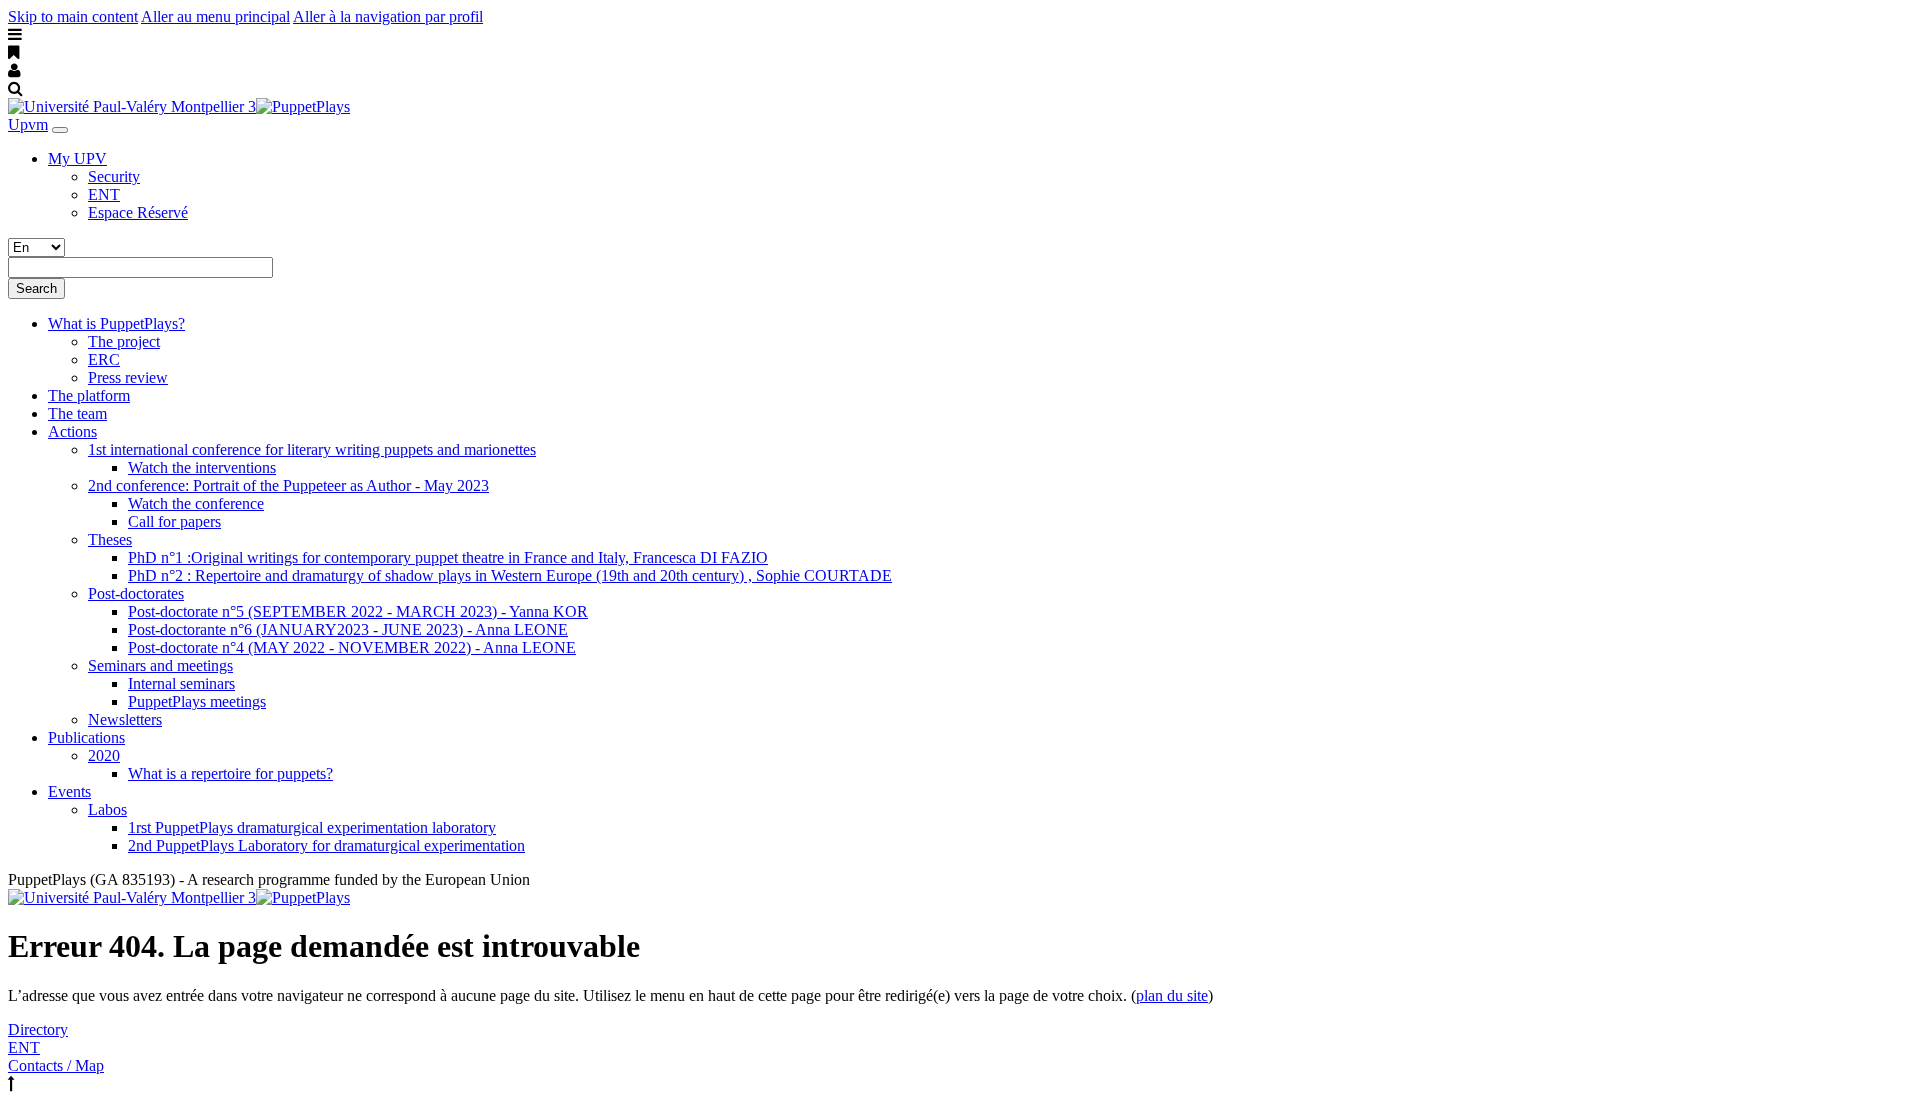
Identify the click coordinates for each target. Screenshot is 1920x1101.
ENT (104, 194)
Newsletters (125, 719)
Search (36, 288)
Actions (72, 431)
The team (77, 413)
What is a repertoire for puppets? (230, 773)
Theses (110, 539)
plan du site (1172, 995)
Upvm (28, 124)
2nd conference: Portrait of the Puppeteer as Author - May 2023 (288, 485)
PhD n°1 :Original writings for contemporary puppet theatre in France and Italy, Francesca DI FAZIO (448, 557)
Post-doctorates (136, 593)
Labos (107, 809)
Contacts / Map (56, 1065)
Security (114, 176)
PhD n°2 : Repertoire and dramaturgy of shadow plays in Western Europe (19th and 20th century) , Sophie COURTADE (510, 575)
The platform (89, 395)
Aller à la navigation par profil (388, 16)
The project (124, 341)
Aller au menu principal (215, 16)
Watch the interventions (202, 467)
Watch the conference (196, 503)
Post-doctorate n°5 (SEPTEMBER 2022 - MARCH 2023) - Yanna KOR (358, 611)
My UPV (77, 158)
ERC (104, 359)
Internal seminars (181, 683)
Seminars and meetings (160, 665)
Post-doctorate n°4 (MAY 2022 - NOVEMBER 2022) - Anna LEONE (352, 647)
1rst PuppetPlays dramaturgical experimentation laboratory (312, 827)
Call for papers (174, 521)
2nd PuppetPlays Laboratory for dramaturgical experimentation (326, 845)
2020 (104, 755)
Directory (38, 1029)
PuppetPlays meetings (197, 701)
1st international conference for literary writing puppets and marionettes (312, 449)
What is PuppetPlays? (116, 323)
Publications (86, 737)
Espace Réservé (138, 212)
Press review (128, 377)
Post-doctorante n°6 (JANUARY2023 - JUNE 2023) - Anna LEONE (348, 629)
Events (69, 791)
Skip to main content (73, 16)
